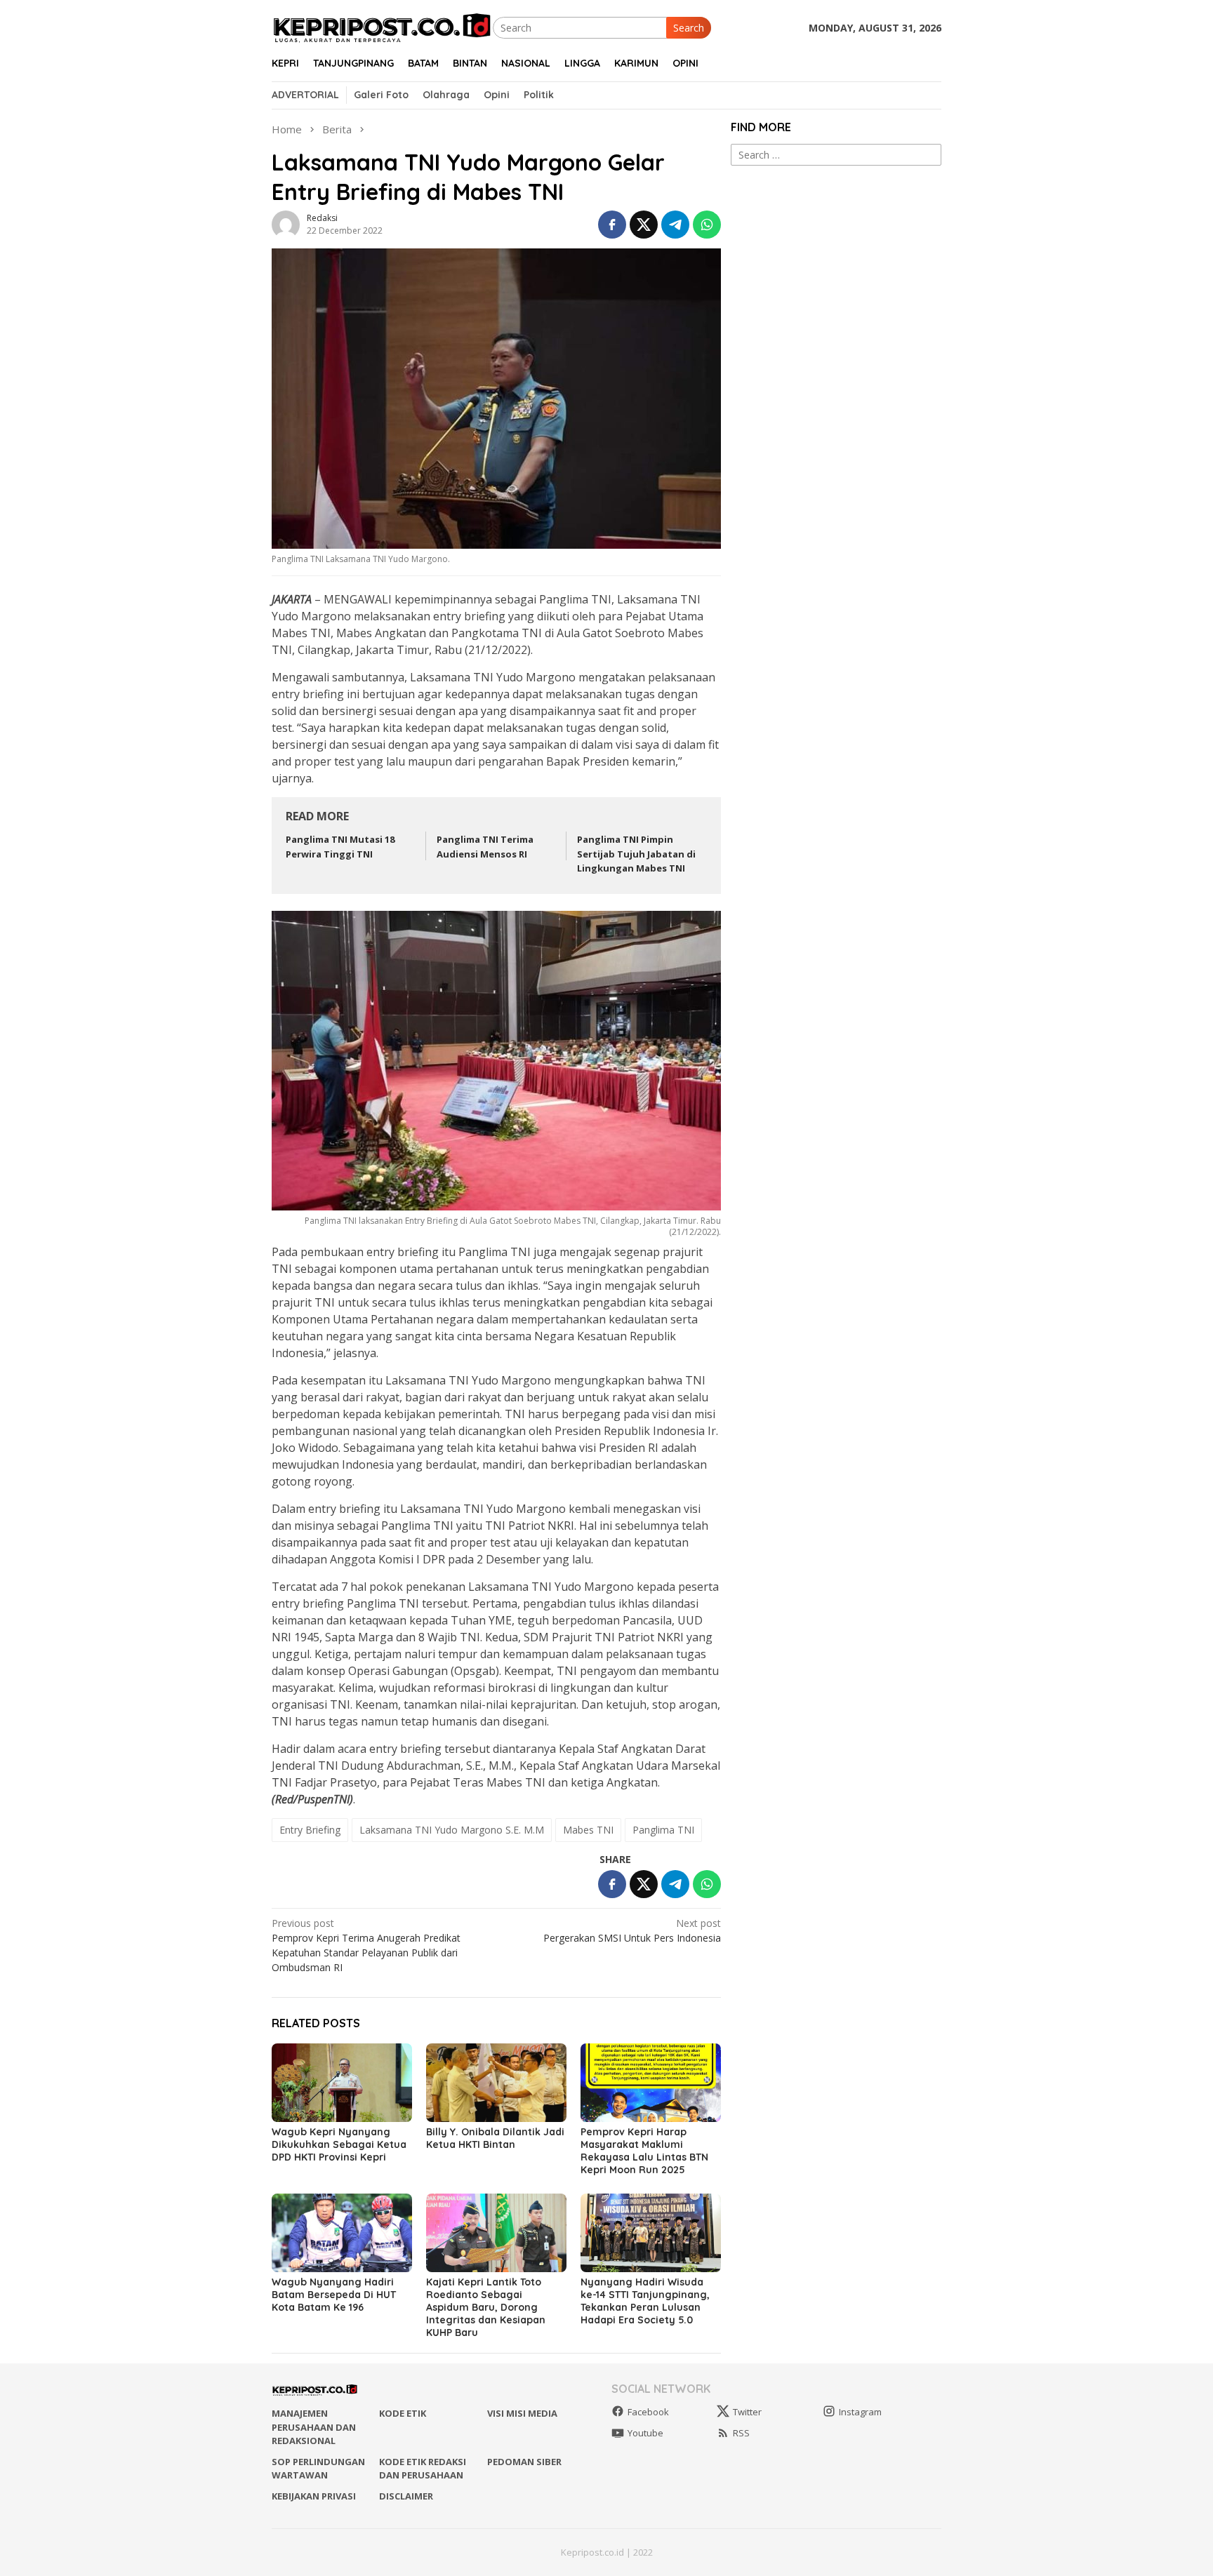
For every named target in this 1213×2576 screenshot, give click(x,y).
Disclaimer (406, 2496)
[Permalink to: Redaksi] (286, 223)
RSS (741, 2433)
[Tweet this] (644, 225)
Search (689, 28)
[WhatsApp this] (707, 225)
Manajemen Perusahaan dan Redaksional (314, 2427)
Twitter (747, 2412)
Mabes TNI (588, 1830)
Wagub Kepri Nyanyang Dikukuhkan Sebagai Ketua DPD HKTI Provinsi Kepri (339, 2144)
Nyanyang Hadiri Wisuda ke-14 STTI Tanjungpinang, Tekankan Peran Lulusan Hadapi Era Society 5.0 (645, 2301)
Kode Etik (403, 2413)
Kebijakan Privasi (314, 2496)
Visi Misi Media (522, 2413)
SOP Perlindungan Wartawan (318, 2469)
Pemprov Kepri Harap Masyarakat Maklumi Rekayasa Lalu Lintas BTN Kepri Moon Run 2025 (644, 2151)
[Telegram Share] (675, 225)
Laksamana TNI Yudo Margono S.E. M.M (452, 1830)
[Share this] (612, 225)
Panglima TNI (663, 1830)
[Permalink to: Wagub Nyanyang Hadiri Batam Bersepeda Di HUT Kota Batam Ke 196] (342, 2233)
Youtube (645, 2433)
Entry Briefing (310, 1830)
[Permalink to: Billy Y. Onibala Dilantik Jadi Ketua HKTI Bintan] (496, 2083)
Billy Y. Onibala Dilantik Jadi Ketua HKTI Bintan (495, 2138)
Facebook (648, 2412)
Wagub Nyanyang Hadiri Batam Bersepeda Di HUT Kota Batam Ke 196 (334, 2295)
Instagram (860, 2412)
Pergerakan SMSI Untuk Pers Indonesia (632, 1930)
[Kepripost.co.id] (382, 26)
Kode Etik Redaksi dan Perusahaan (423, 2469)
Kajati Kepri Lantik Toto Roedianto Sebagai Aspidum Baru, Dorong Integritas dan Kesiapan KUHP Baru (486, 2307)
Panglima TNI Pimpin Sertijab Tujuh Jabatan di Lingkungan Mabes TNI (636, 854)
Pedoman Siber (524, 2462)
